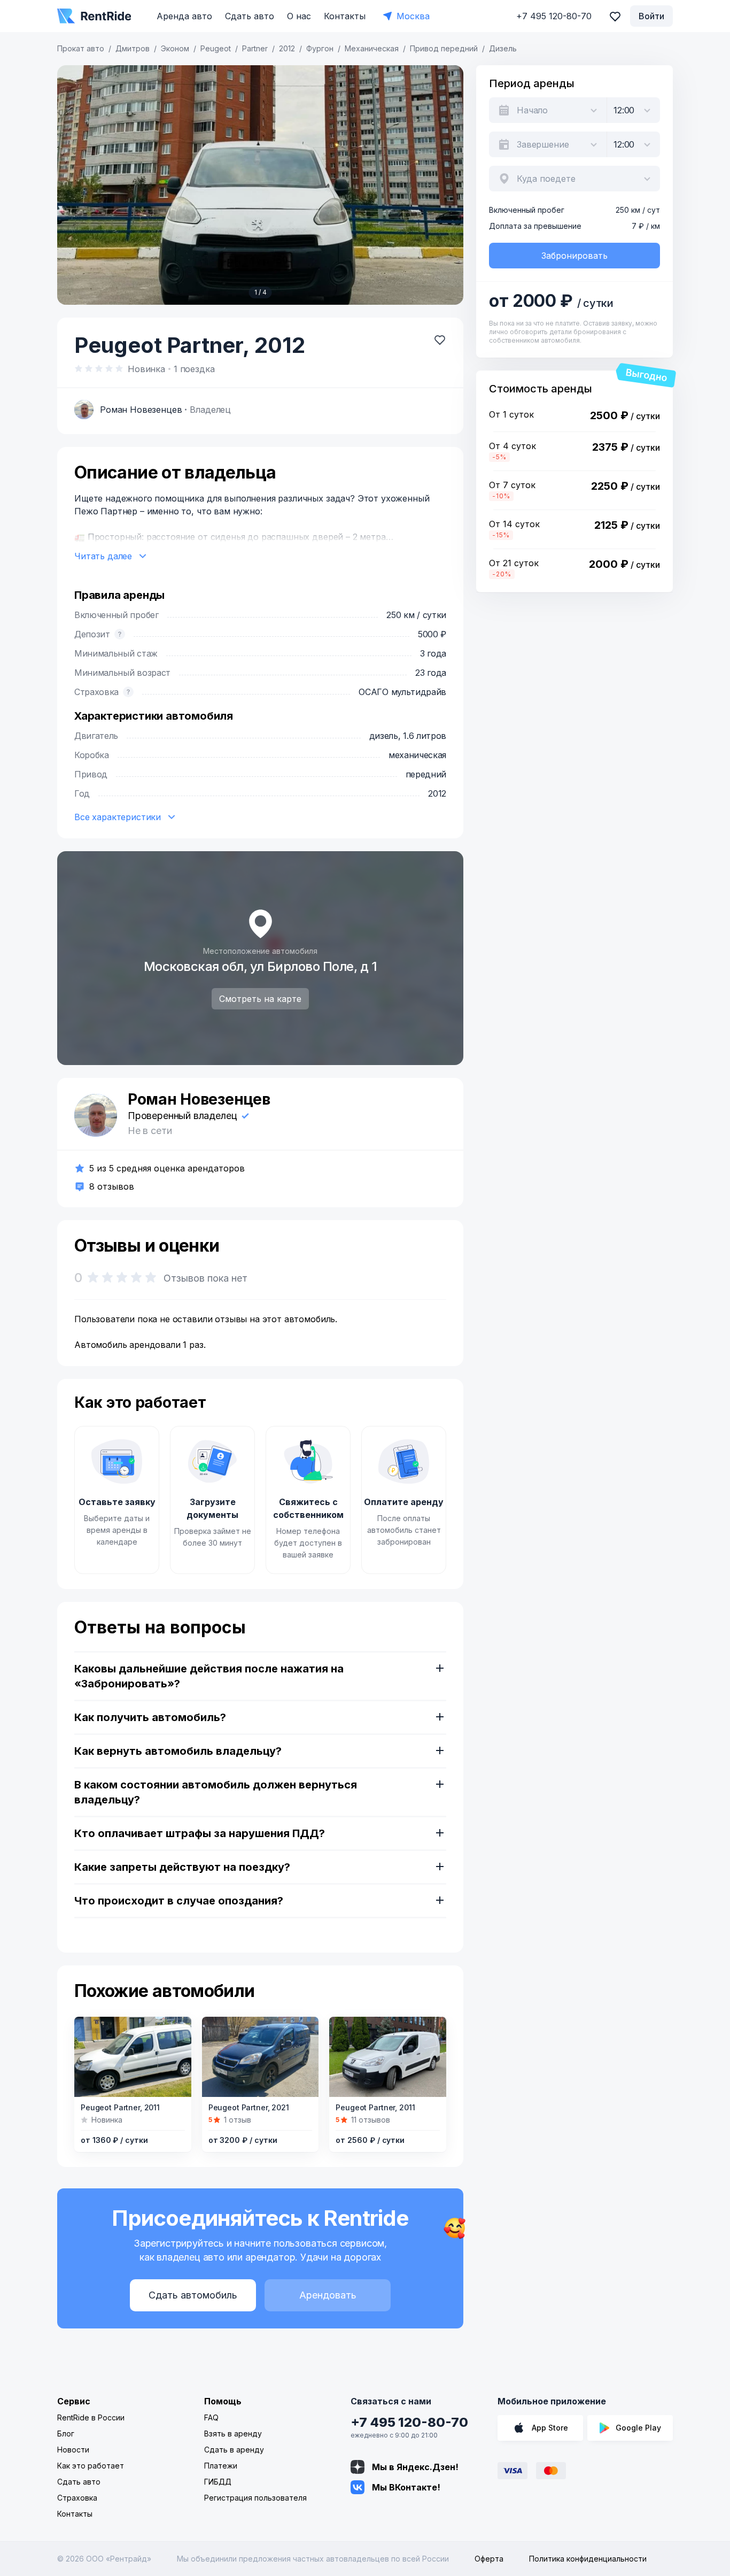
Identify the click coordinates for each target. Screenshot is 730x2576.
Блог (66, 2434)
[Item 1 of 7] (261, 2057)
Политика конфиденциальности (588, 2559)
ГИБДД (218, 2482)
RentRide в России (91, 2417)
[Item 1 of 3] (133, 2057)
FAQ (211, 2417)
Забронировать (574, 256)
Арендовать (328, 2295)
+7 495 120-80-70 (409, 2422)
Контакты (345, 16)
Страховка (77, 2498)
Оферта (489, 2559)
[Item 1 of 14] (388, 2057)
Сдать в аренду (234, 2450)
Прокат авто (81, 48)
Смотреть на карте (260, 999)
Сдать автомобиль (193, 2295)
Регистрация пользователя (255, 2498)
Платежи (221, 2466)
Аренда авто (184, 16)
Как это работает (91, 2466)
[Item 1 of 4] (260, 185)
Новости (73, 2450)
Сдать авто (250, 16)
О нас (299, 16)
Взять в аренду (233, 2434)
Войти (651, 16)
